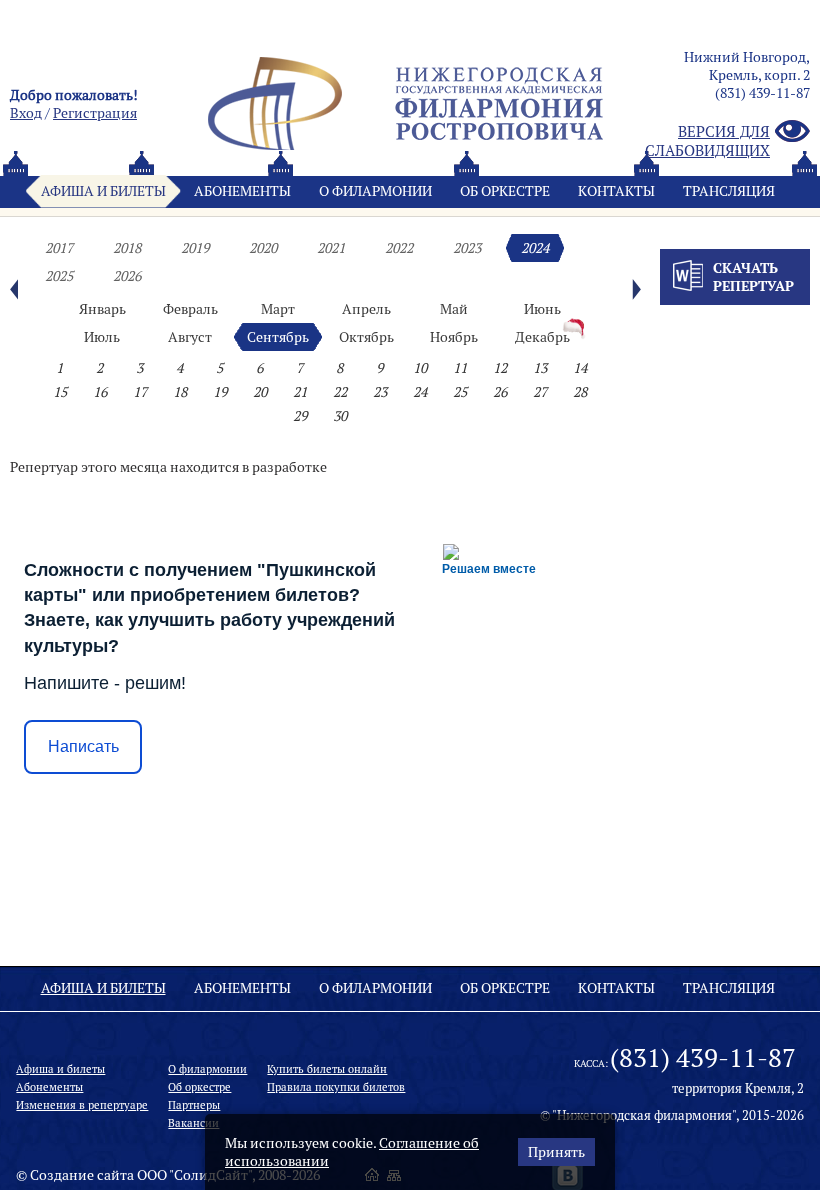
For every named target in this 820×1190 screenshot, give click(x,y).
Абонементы (242, 191)
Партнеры (194, 1105)
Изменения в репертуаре (82, 1105)
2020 (263, 248)
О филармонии (375, 191)
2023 (467, 248)
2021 (331, 248)
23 (380, 392)
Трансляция (729, 191)
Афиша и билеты (103, 191)
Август (190, 337)
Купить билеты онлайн (327, 1069)
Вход (26, 113)
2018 (127, 248)
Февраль (190, 309)
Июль (102, 337)
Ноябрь (454, 337)
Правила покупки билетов (336, 1087)
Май (454, 309)
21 (300, 392)
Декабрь (542, 337)
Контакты (616, 191)
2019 (195, 248)
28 (580, 392)
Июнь (542, 309)
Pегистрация (95, 113)
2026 (127, 276)
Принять (556, 1152)
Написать (83, 746)
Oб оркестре (505, 191)
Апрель (366, 309)
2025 (59, 276)
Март (278, 309)
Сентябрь (278, 337)
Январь (102, 309)
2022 (399, 248)
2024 (535, 248)
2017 (59, 248)
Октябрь (366, 337)
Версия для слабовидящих (707, 141)
